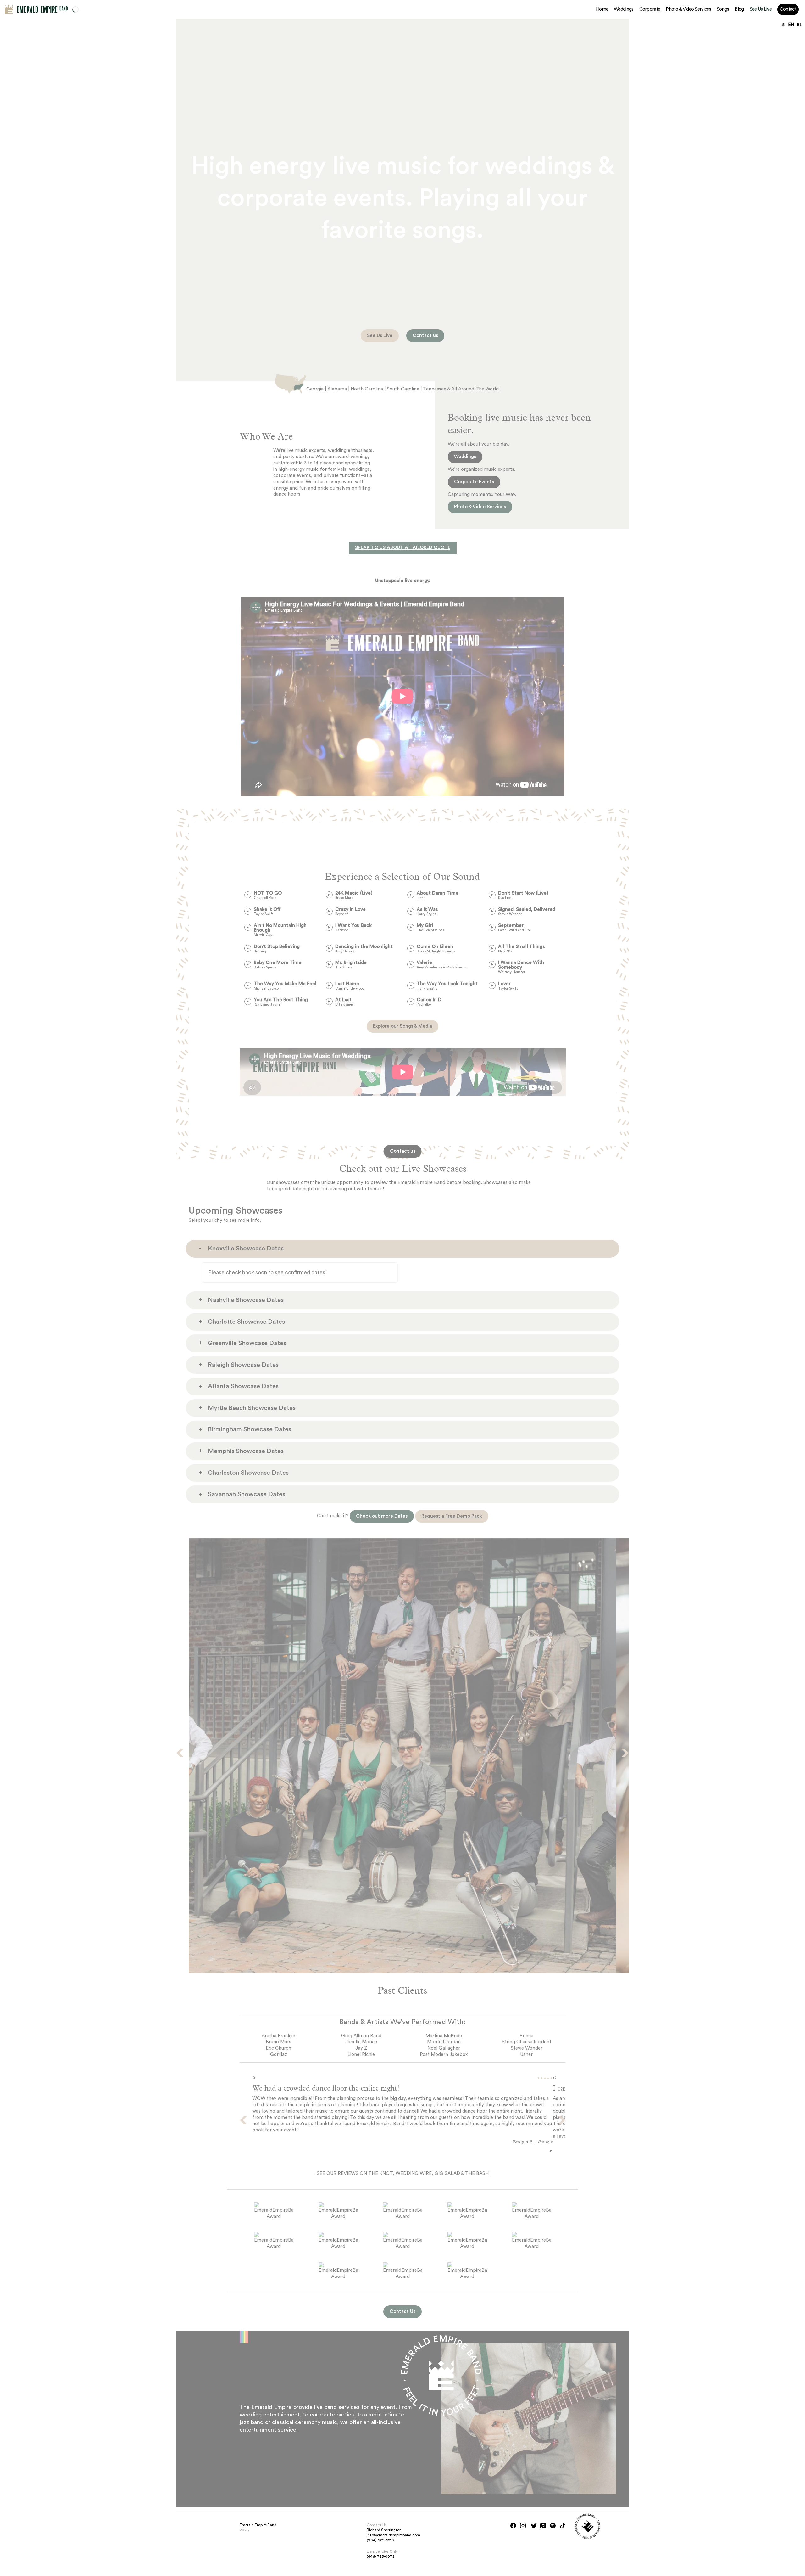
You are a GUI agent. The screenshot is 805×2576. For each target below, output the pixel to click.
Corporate (650, 9)
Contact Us (402, 2312)
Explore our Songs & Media (402, 1026)
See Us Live (761, 9)
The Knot (380, 2173)
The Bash (477, 2173)
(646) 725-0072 (381, 2556)
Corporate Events (474, 482)
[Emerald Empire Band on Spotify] (553, 2526)
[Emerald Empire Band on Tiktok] (563, 2526)
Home (602, 9)
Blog (739, 9)
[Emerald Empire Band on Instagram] (523, 2526)
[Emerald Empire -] (9, 9)
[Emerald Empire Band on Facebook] (513, 2526)
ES (799, 25)
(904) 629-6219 (380, 2540)
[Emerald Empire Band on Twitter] (534, 2526)
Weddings (624, 9)
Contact (788, 9)
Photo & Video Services (688, 9)
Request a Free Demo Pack (452, 1516)
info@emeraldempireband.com (393, 2535)
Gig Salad (447, 2173)
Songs (723, 9)
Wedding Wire (414, 2173)
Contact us (425, 336)
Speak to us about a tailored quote (403, 548)
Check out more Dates (382, 1516)
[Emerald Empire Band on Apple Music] (543, 2526)
